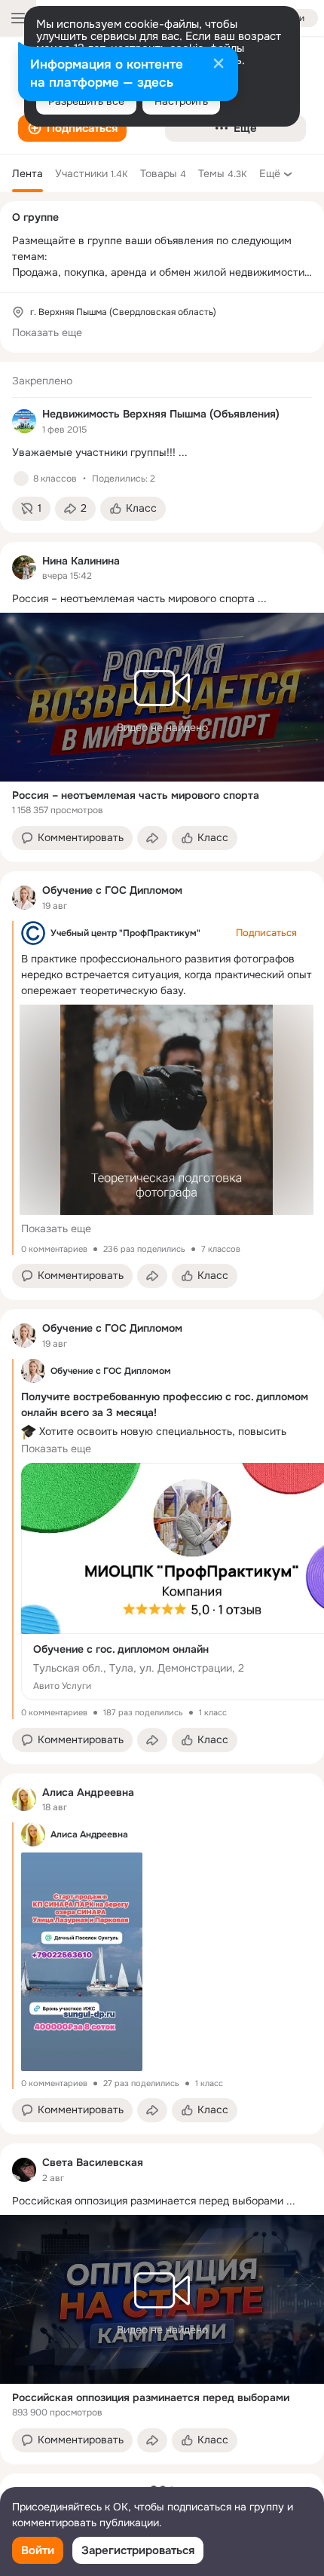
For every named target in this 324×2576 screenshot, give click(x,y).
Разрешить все (86, 101)
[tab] (28, 173)
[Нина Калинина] (24, 568)
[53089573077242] (24, 421)
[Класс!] (21, 479)
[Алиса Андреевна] (24, 1799)
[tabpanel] (162, 1413)
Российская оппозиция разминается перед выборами (151, 2397)
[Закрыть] (219, 65)
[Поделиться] (152, 838)
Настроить (181, 101)
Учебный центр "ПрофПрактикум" (125, 933)
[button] (72, 128)
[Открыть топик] (162, 453)
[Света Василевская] (24, 2170)
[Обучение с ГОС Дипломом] (24, 898)
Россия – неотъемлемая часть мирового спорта (136, 795)
